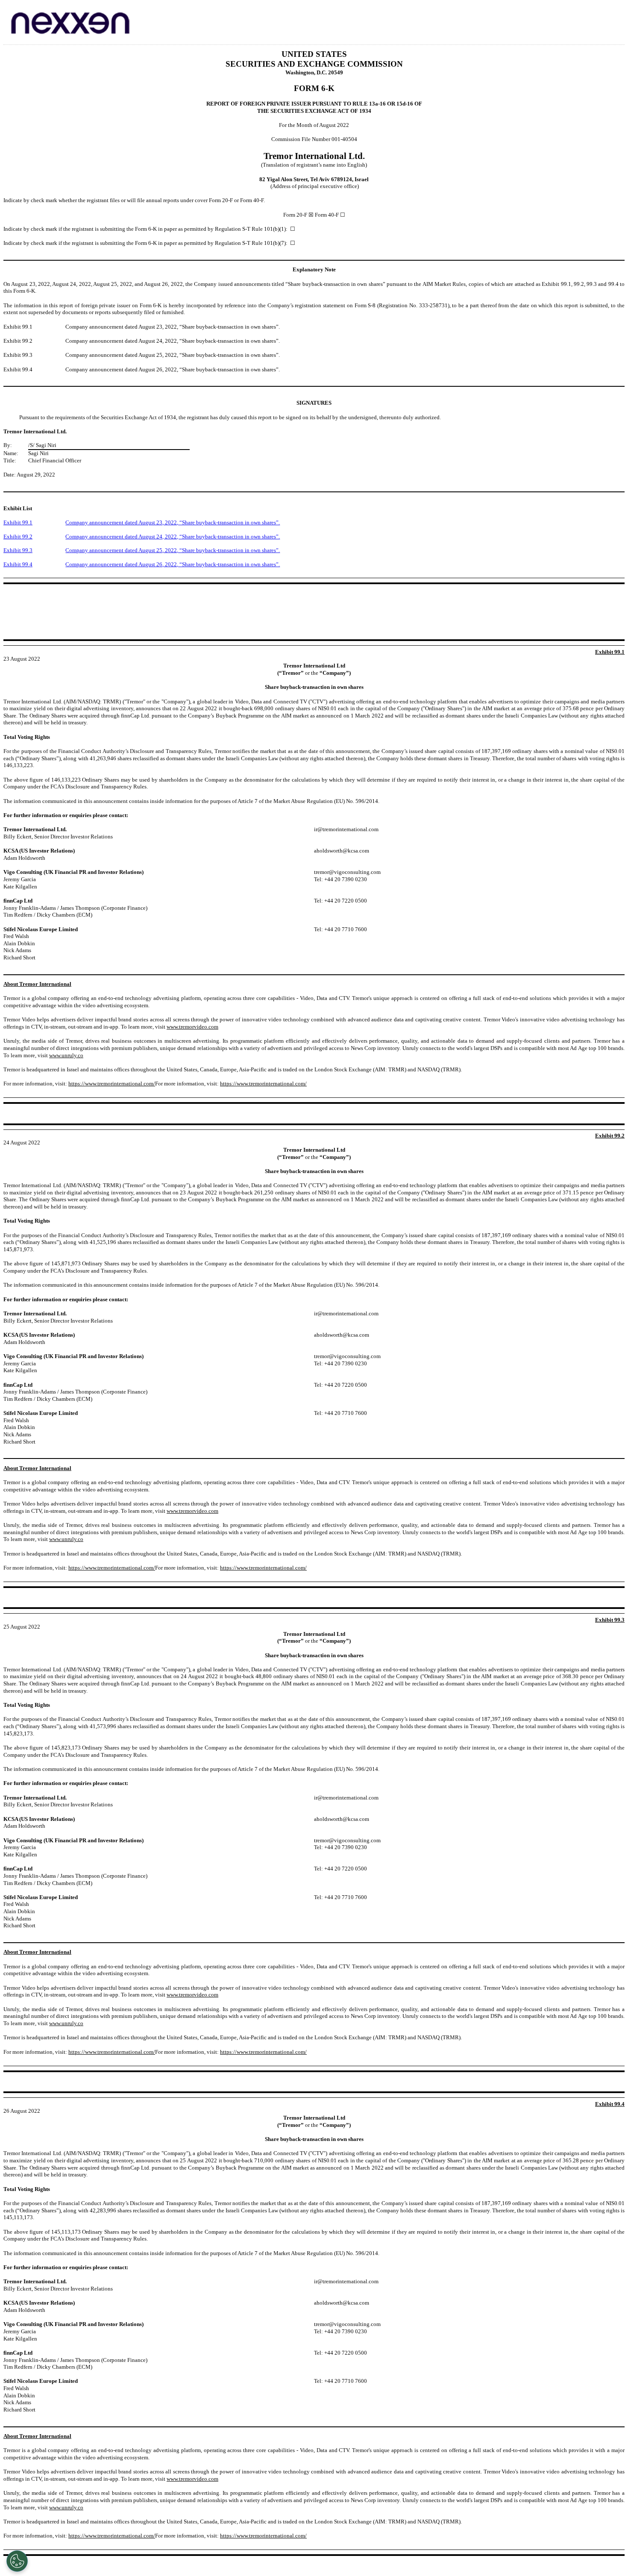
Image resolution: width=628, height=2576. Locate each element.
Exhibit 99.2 (18, 537)
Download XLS (616, 15)
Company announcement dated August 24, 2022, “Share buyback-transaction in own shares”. (173, 537)
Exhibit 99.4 (18, 564)
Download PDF (605, 15)
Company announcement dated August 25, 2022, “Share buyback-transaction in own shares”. (173, 550)
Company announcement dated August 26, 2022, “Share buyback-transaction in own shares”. (173, 564)
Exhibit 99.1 (18, 522)
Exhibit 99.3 (18, 550)
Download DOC (593, 15)
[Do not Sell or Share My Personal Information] (17, 2561)
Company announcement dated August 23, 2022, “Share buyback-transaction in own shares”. (173, 522)
